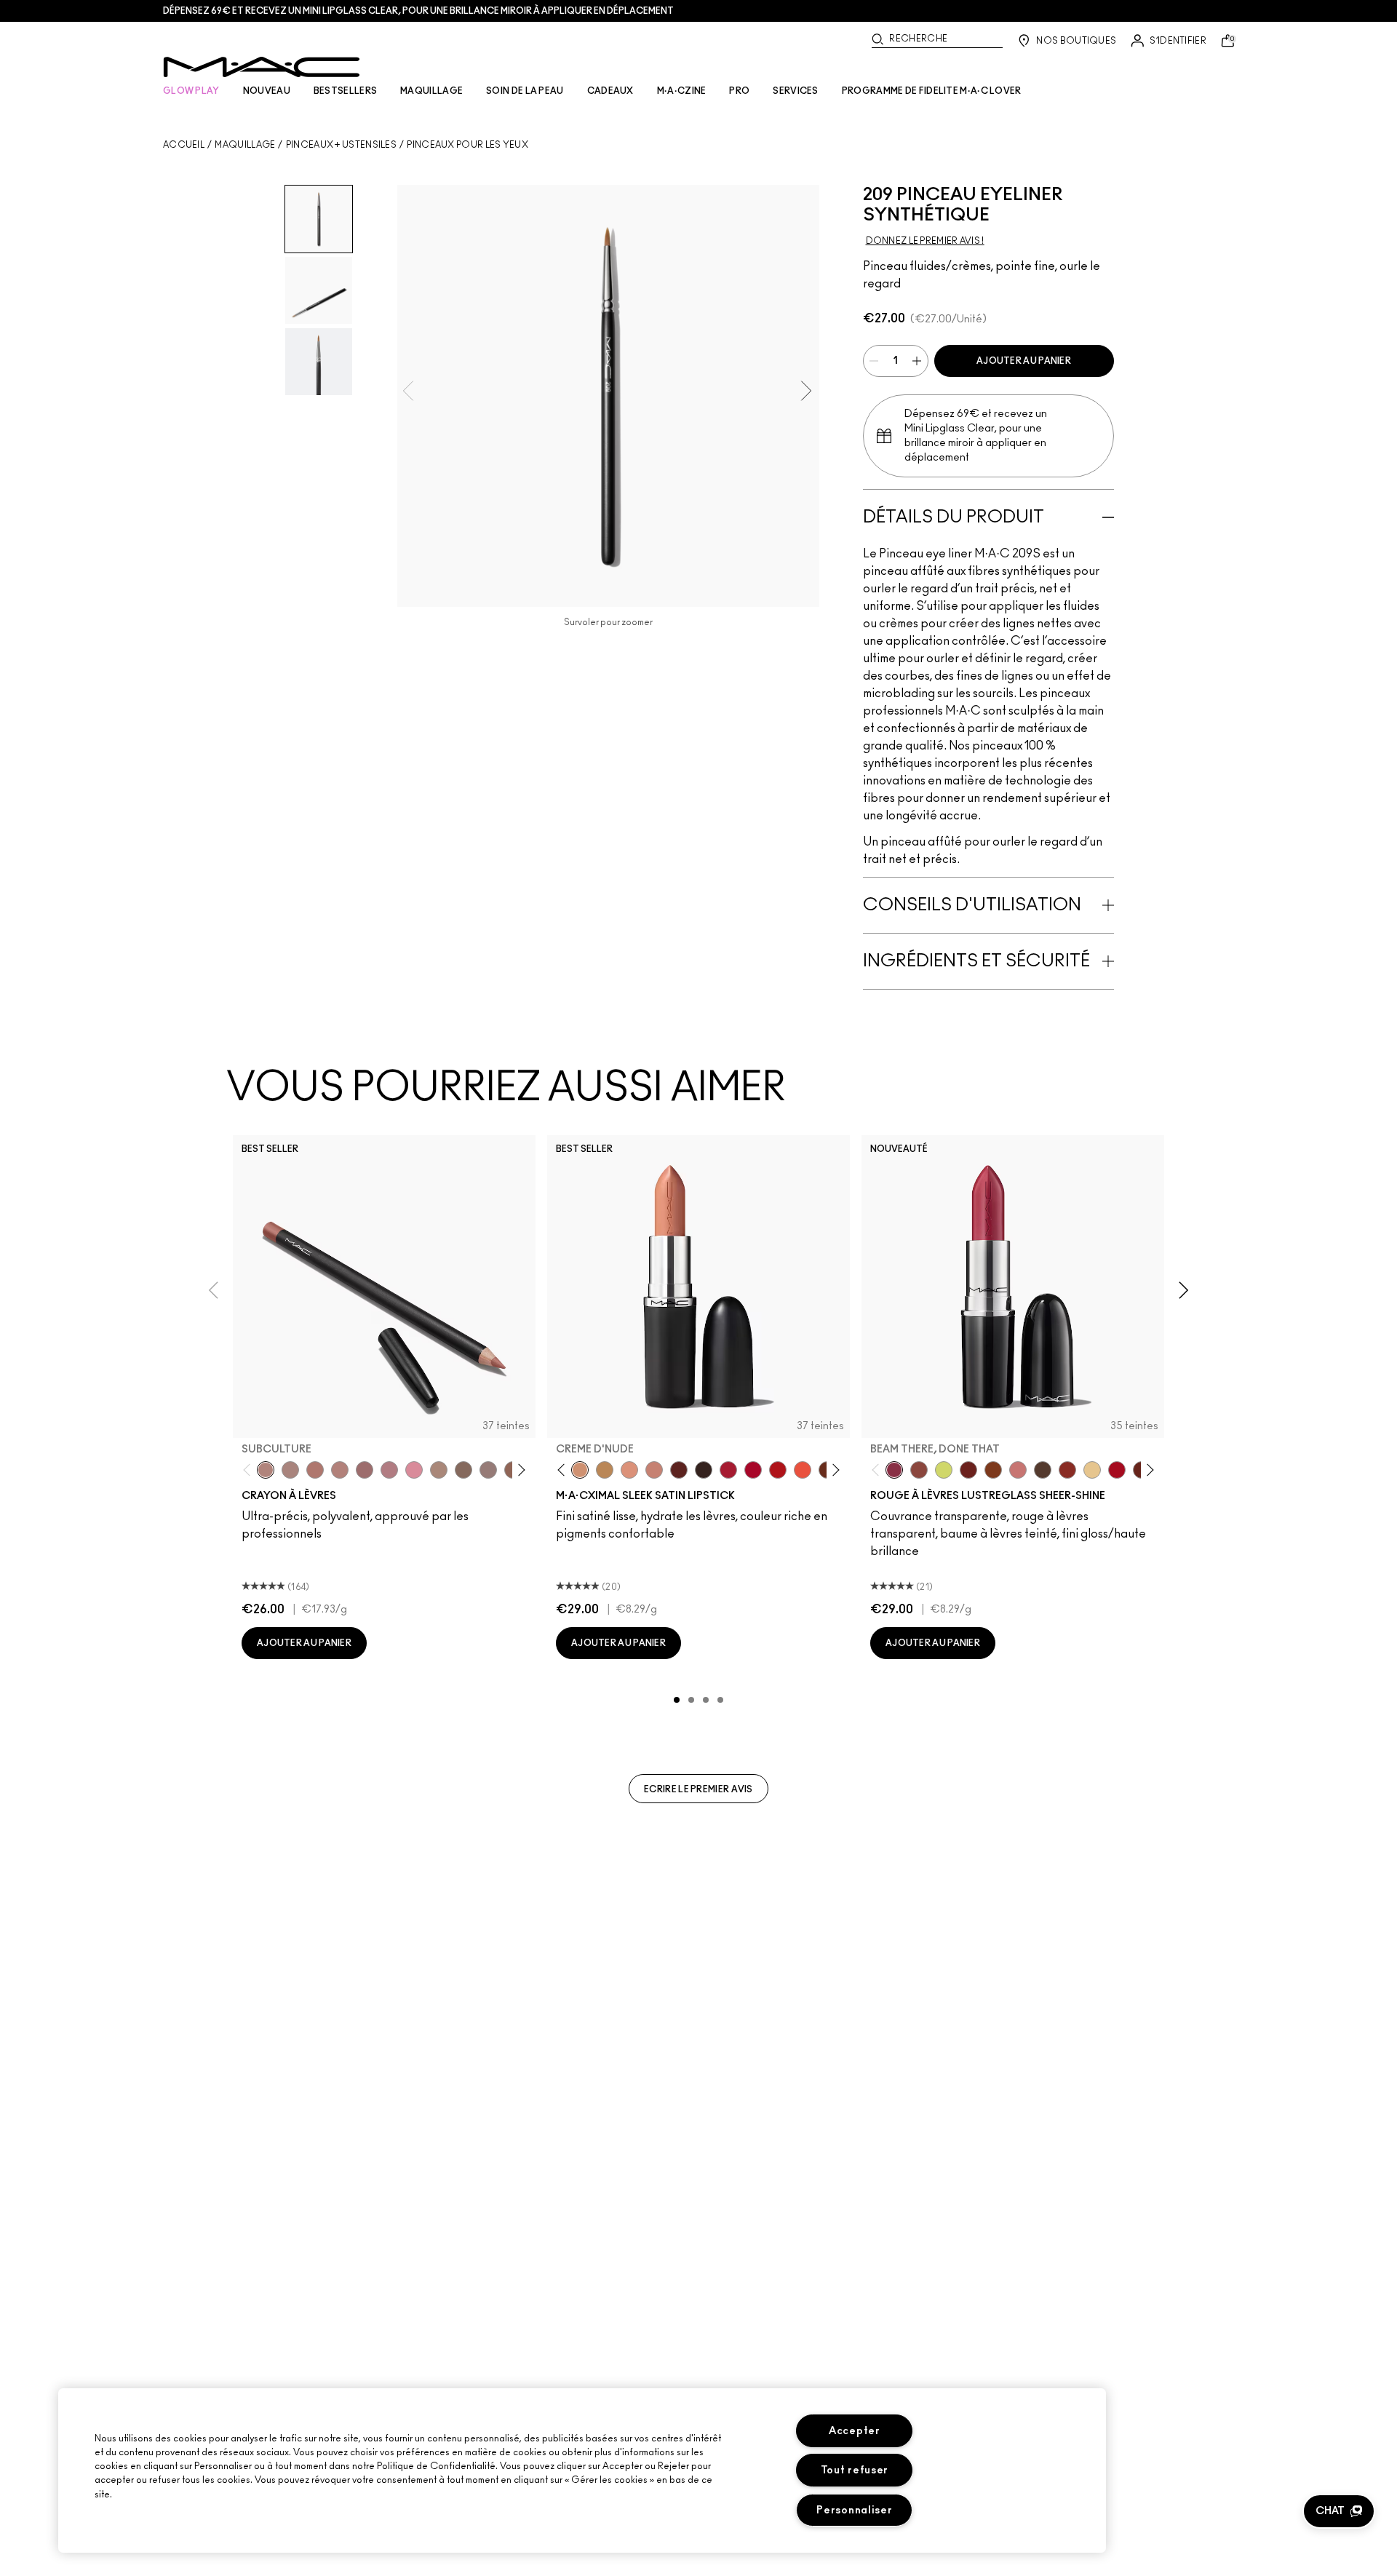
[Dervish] (389, 1470)
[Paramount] (679, 1470)
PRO (739, 91)
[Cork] (463, 1470)
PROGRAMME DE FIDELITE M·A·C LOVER (932, 91)
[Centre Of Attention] (753, 1470)
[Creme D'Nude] (580, 1470)
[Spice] (340, 1470)
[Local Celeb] (1067, 1470)
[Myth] (629, 1470)
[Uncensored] (1043, 1470)
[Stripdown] (290, 1470)
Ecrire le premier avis (698, 1789)
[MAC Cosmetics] (262, 67)
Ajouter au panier (1024, 361)
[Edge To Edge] (414, 1470)
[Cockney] (1117, 1470)
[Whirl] (365, 1470)
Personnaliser (854, 2510)
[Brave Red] (728, 1470)
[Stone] (488, 1470)
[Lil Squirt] (944, 1470)
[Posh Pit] (919, 1470)
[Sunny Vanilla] (1092, 1470)
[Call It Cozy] (605, 1470)
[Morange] (803, 1470)
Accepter (855, 2431)
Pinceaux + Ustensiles (341, 145)
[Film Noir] (704, 1470)
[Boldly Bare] (315, 1470)
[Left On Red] (778, 1470)
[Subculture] (266, 1470)
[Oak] (439, 1470)
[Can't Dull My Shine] (993, 1470)
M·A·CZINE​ (682, 91)
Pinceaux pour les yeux (467, 145)
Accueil (184, 145)
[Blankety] (654, 1470)
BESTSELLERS (345, 91)
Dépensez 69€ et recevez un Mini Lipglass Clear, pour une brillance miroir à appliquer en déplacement (418, 11)
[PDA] (968, 1470)
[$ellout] (1018, 1470)
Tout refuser (855, 2470)
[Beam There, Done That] (894, 1470)
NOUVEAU (267, 91)
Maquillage (245, 145)
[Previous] (250, 1470)
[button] (1339, 2511)
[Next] (519, 1470)
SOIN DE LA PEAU (525, 91)
